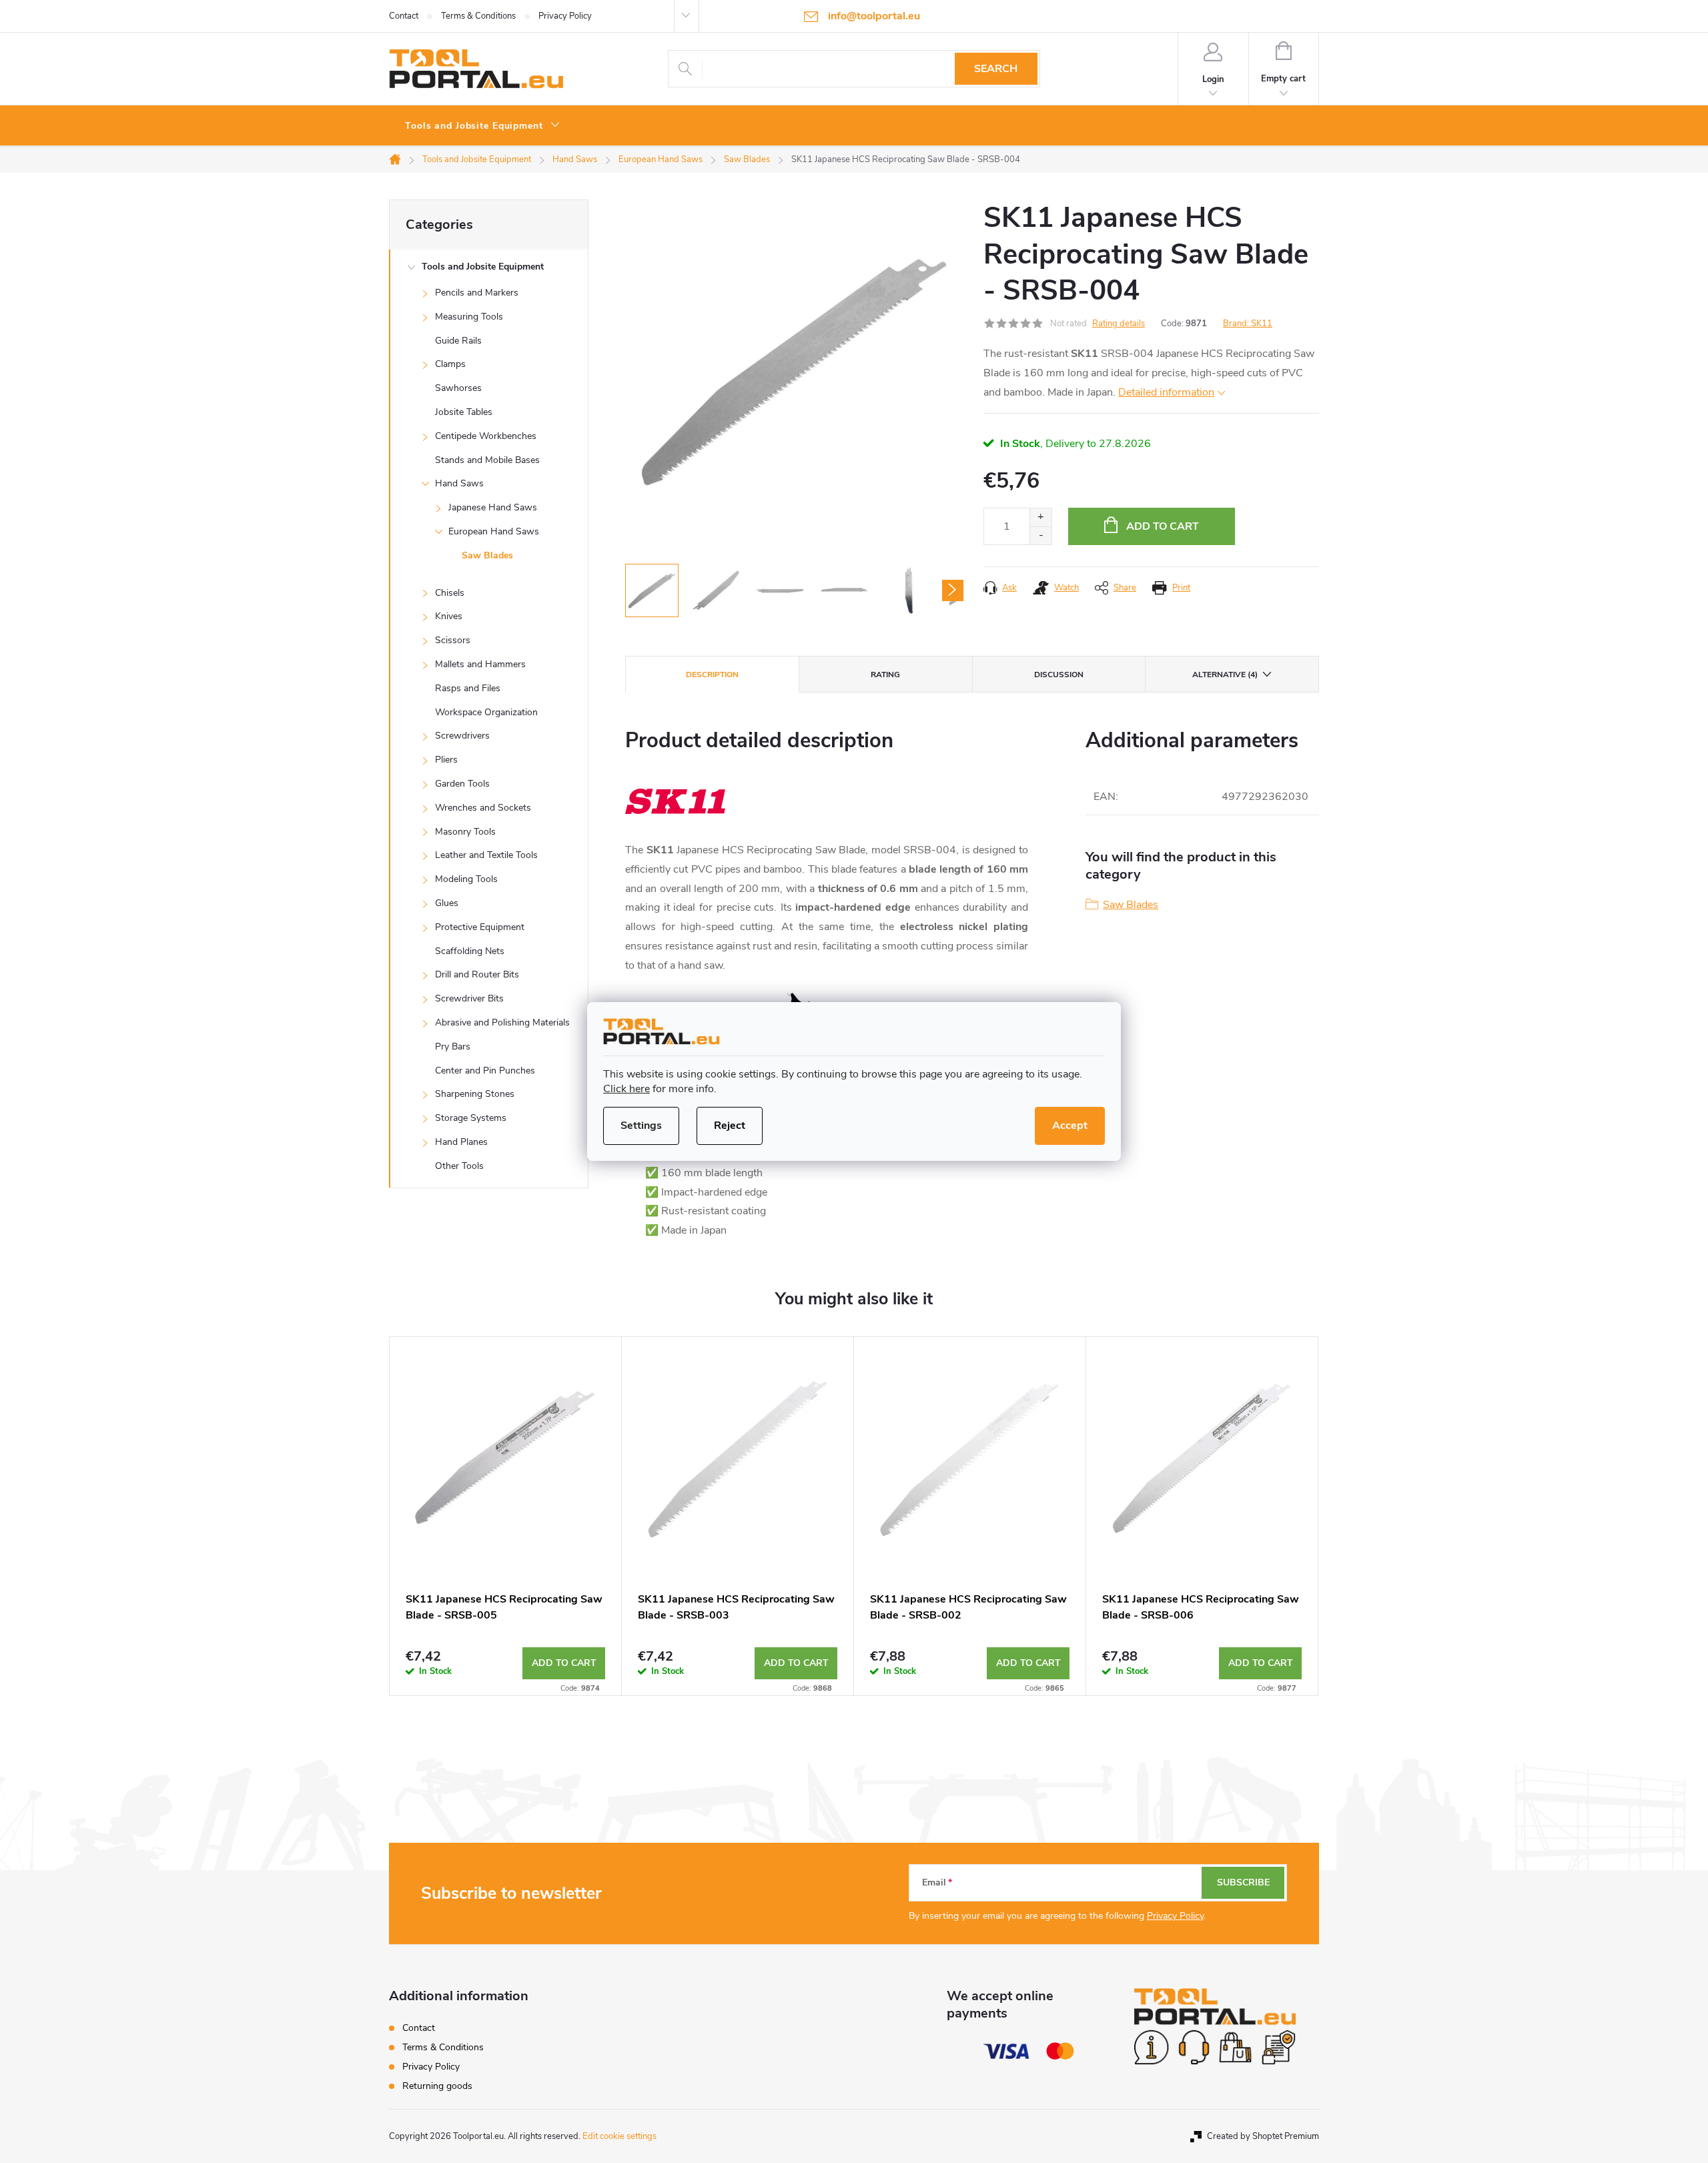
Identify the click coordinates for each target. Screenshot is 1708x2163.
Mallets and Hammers (480, 664)
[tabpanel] (506, 1516)
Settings (641, 1126)
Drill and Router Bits (477, 974)
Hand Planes (461, 1142)
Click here (626, 1089)
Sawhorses (458, 388)
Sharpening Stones (475, 1094)
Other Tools (459, 1166)
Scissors (453, 640)
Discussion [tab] (1059, 675)
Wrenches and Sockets (483, 808)
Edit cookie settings (619, 2136)
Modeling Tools (466, 879)
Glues (447, 903)
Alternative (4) (1225, 675)
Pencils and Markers (477, 293)
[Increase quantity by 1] (1040, 517)
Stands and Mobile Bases (487, 460)
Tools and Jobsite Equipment (483, 267)
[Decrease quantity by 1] (1040, 535)
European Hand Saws (494, 531)
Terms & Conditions (478, 16)
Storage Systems (471, 1118)
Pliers (446, 760)
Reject (730, 1126)
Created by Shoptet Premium (1263, 2136)
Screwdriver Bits (469, 998)
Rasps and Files (468, 688)
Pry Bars (453, 1046)
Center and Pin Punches (485, 1070)
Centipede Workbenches (486, 436)
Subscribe (1243, 1882)
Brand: (1248, 324)
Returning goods (437, 2086)
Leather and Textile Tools (486, 855)
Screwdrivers (462, 736)
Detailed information (1166, 392)
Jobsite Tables (464, 412)
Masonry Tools (465, 832)
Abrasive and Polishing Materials (502, 1022)
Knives (449, 616)
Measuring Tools (469, 317)
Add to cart (1163, 526)
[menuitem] (483, 126)
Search (996, 69)
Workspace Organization (486, 712)
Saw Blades (487, 555)
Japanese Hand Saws (493, 507)
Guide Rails (458, 341)
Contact (404, 16)
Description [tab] (712, 675)
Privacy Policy (565, 16)
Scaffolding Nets (470, 951)
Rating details (1119, 324)
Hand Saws (459, 483)
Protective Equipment (480, 927)
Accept (1070, 1126)
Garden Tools (462, 784)
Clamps (450, 364)
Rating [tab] (885, 675)
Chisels (450, 593)
